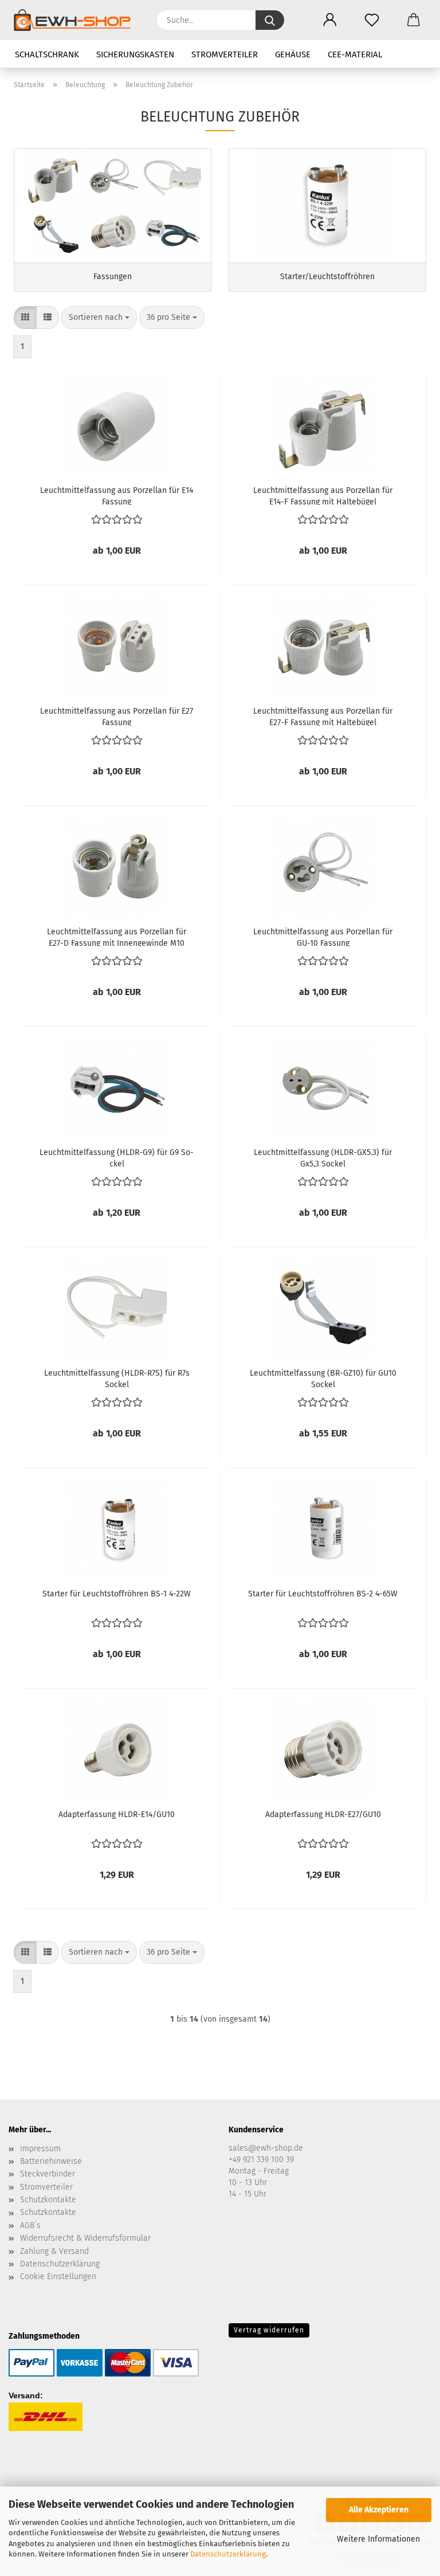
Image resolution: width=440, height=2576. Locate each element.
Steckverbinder (48, 2174)
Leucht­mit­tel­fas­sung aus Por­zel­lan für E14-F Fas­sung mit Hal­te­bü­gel (323, 495)
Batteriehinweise (51, 2161)
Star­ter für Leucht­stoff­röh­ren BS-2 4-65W (323, 1594)
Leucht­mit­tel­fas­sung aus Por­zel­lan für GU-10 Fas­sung (323, 937)
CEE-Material (355, 54)
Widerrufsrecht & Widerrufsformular (85, 2238)
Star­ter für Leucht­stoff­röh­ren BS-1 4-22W (117, 1594)
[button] (330, 20)
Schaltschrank (47, 54)
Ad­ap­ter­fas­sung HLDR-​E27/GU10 (323, 1814)
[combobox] (99, 318)
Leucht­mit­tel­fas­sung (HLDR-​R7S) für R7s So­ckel (117, 1378)
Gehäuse (293, 54)
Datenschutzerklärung (228, 2554)
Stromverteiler (225, 54)
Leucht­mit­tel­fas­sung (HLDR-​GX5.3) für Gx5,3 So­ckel (323, 1157)
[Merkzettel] (372, 20)
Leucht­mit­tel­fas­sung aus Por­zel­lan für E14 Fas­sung (117, 495)
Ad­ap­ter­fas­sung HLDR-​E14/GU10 (117, 1814)
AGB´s (30, 2225)
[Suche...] (270, 20)
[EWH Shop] (76, 20)
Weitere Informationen (378, 2539)
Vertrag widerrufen (269, 2330)
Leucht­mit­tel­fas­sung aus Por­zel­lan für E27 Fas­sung (117, 716)
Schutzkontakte (48, 2200)
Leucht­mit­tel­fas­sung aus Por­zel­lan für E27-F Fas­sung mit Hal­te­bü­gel (323, 716)
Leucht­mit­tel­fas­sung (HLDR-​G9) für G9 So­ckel (117, 1157)
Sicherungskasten (135, 54)
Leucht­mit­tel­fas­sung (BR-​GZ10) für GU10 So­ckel (323, 1378)
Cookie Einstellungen (58, 2276)
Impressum (40, 2149)
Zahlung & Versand (54, 2251)
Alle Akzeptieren (379, 2510)
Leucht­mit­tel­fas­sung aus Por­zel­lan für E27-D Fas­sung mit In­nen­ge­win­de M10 (117, 937)
